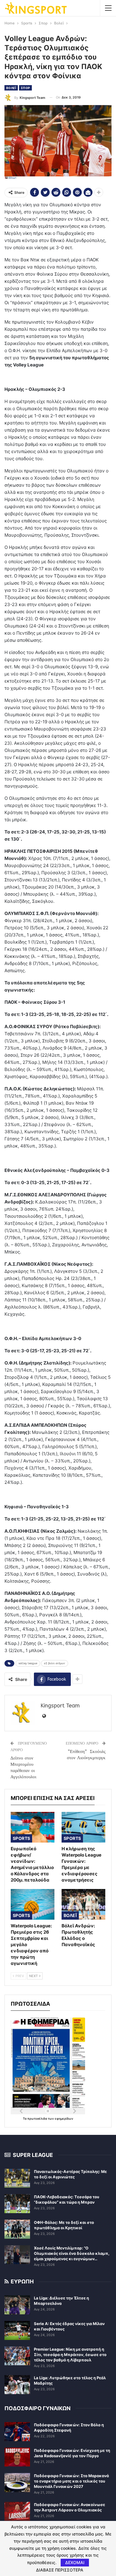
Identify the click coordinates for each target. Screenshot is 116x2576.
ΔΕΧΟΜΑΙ (75, 2562)
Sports (21, 1838)
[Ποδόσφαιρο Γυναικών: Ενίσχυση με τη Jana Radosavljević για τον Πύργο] (17, 2457)
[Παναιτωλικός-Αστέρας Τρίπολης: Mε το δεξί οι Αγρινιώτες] (17, 2178)
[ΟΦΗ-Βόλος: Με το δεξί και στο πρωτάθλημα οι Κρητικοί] (17, 2229)
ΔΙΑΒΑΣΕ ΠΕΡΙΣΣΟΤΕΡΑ (60, 2570)
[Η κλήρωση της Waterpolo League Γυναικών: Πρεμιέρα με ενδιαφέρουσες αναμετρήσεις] (83, 1827)
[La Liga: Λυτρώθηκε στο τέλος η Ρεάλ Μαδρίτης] (17, 2385)
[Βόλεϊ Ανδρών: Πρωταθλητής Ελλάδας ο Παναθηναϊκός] (83, 1904)
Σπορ (25, 88)
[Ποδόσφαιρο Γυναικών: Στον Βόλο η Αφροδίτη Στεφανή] (17, 2432)
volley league (28, 1663)
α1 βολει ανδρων (55, 1663)
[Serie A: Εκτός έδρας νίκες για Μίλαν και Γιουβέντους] (17, 2330)
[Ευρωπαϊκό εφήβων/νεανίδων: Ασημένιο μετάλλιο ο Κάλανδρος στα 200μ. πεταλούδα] (33, 1827)
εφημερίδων (64, 2118)
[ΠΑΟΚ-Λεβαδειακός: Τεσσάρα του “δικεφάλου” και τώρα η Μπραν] (17, 2204)
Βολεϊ (11, 88)
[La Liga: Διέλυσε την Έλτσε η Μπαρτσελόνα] (17, 2305)
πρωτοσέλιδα (38, 2118)
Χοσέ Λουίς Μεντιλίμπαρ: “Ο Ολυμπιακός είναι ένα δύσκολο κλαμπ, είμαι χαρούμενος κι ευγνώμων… (72, 2253)
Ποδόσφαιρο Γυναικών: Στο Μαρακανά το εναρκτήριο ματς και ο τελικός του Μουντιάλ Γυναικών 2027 (71, 2481)
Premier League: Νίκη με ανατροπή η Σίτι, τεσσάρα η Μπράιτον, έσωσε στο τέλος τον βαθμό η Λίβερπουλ (70, 2355)
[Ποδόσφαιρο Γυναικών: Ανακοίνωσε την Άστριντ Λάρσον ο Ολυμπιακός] (17, 2511)
